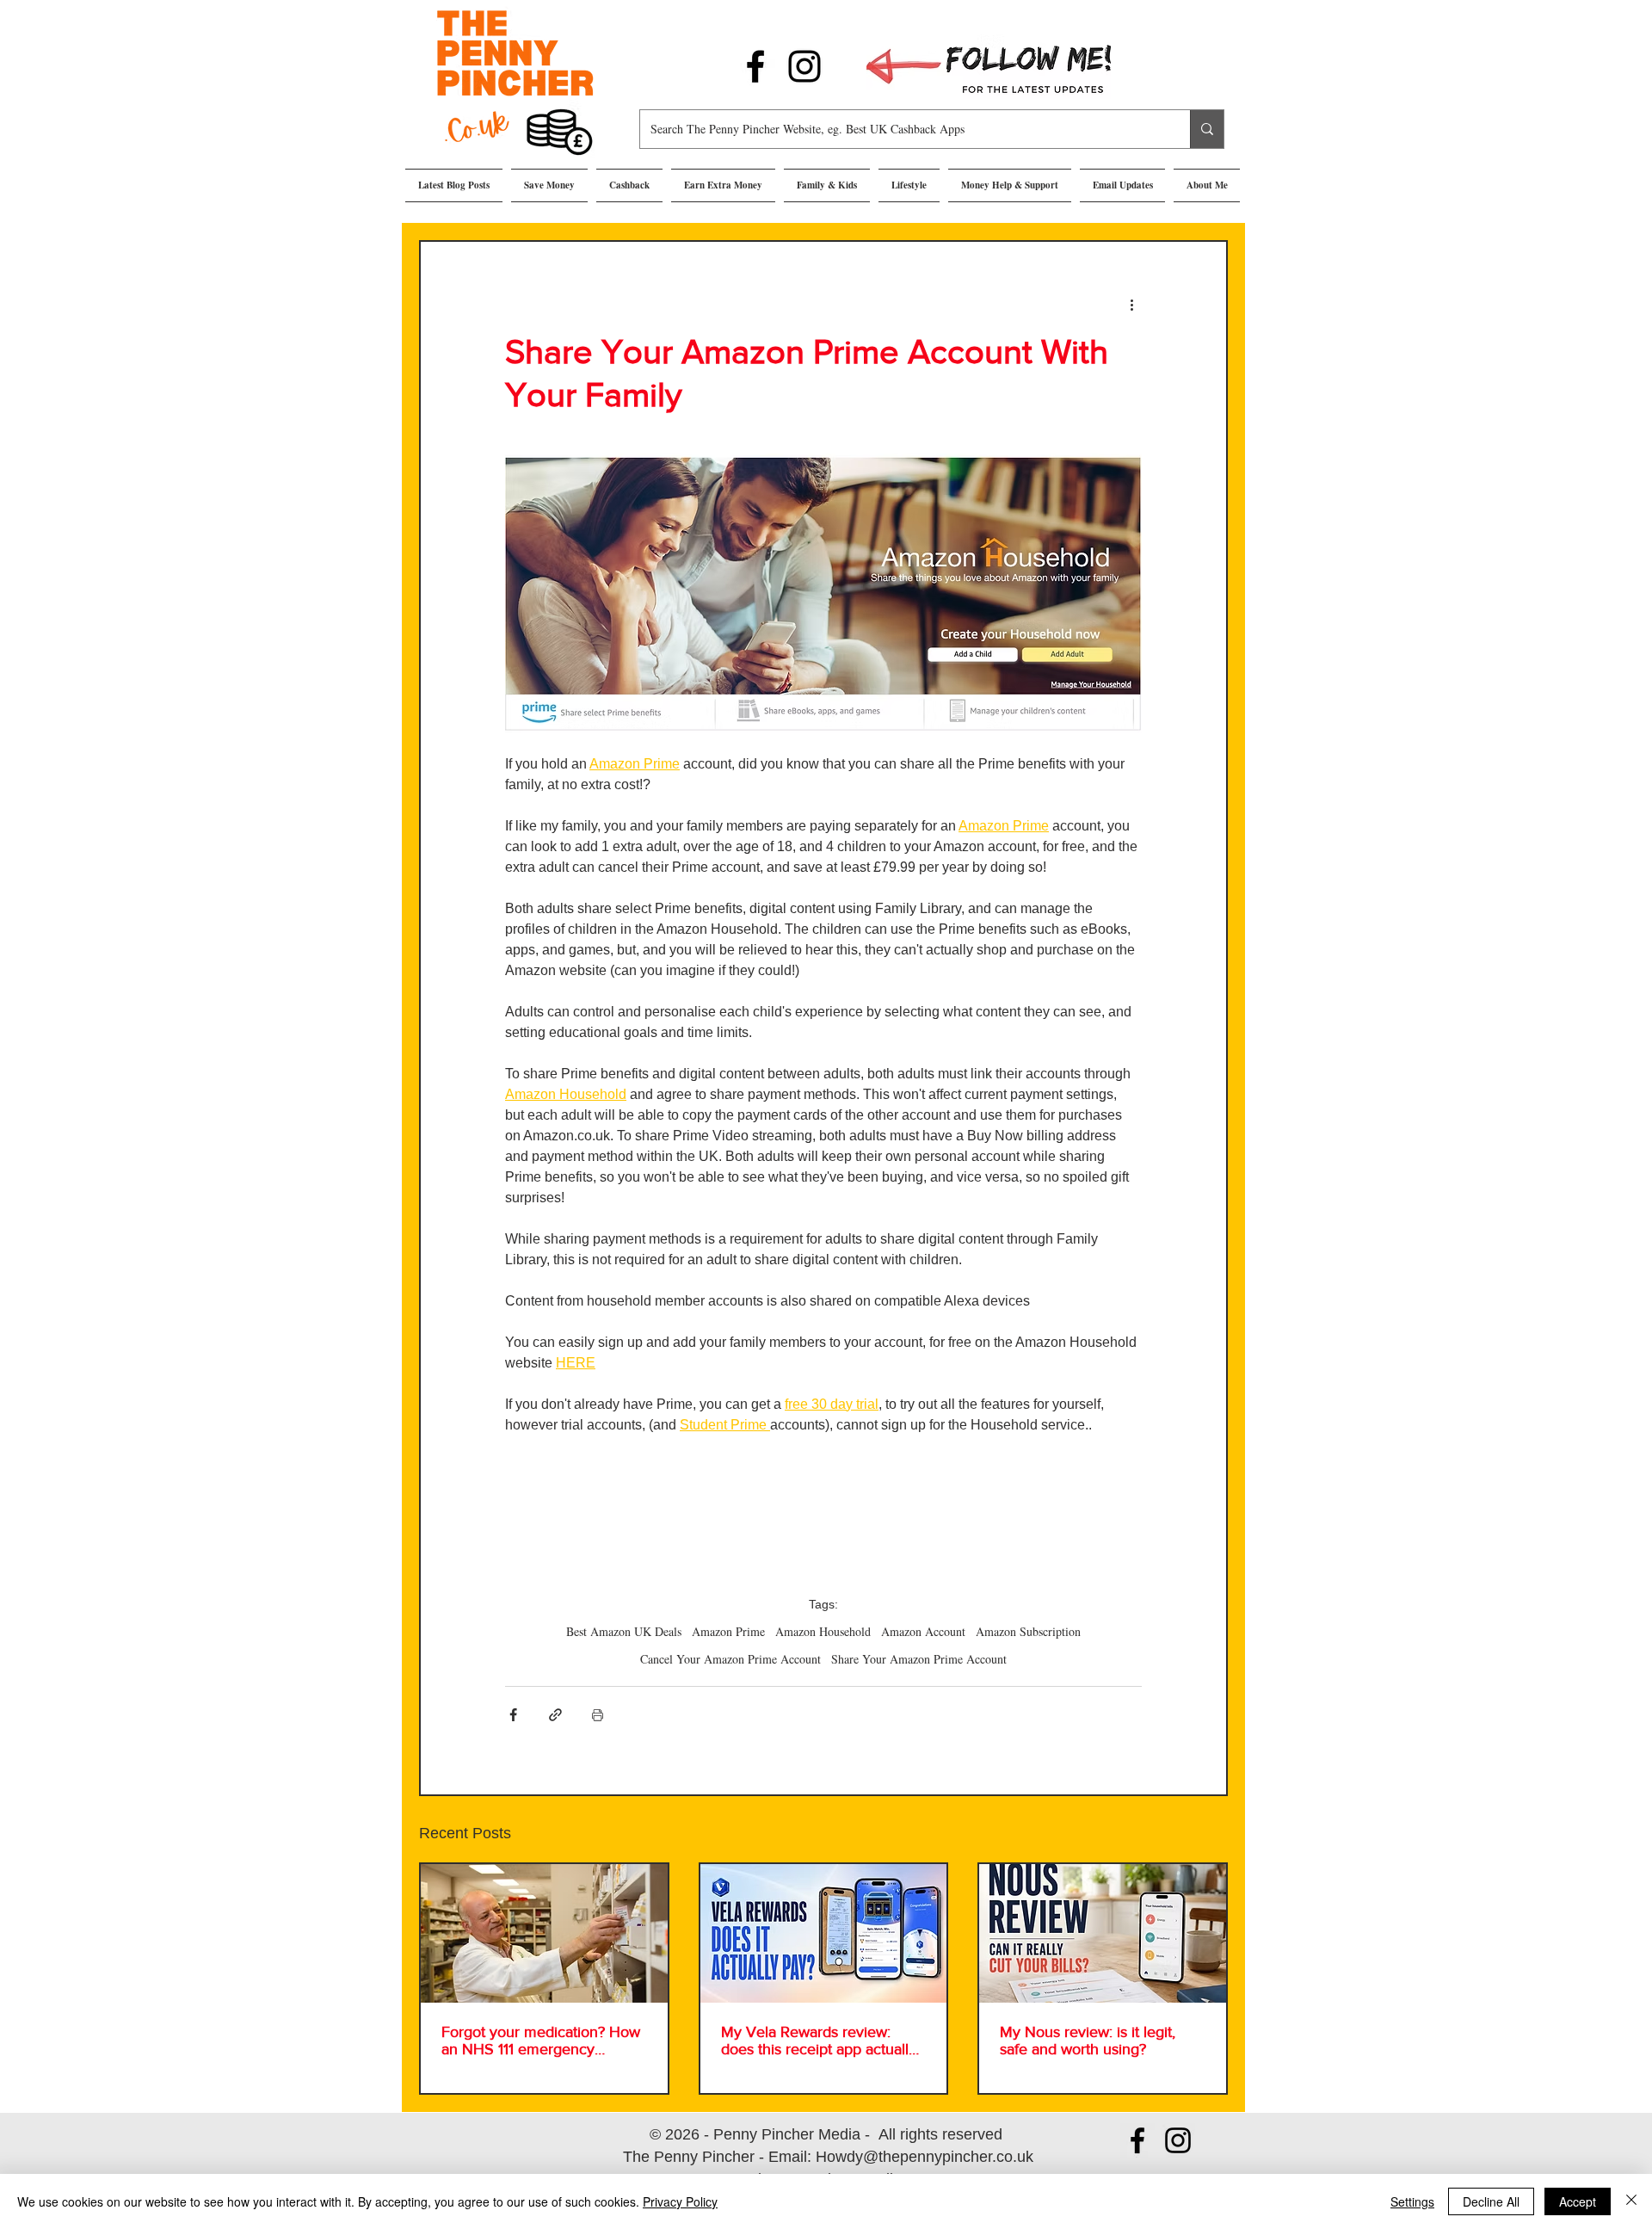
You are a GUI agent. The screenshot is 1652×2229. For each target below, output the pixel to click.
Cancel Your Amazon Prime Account (730, 1659)
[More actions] (1131, 304)
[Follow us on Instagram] (804, 66)
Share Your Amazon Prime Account (919, 1659)
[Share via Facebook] (513, 1715)
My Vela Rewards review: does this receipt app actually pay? (819, 2041)
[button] (549, 185)
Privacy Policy (680, 2201)
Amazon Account (923, 1631)
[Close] (1631, 2201)
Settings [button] (1412, 2201)
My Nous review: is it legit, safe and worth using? (1088, 2041)
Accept (1578, 2201)
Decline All (1491, 2201)
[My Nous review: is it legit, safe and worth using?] (1103, 1933)
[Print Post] (598, 1715)
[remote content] (823, 1517)
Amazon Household (823, 1631)
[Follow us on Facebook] (755, 66)
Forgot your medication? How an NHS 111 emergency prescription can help (541, 2041)
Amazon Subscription (1028, 1631)
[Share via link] (555, 1715)
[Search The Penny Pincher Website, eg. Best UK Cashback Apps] (1207, 129)
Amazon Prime (728, 1631)
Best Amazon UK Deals (624, 1631)
